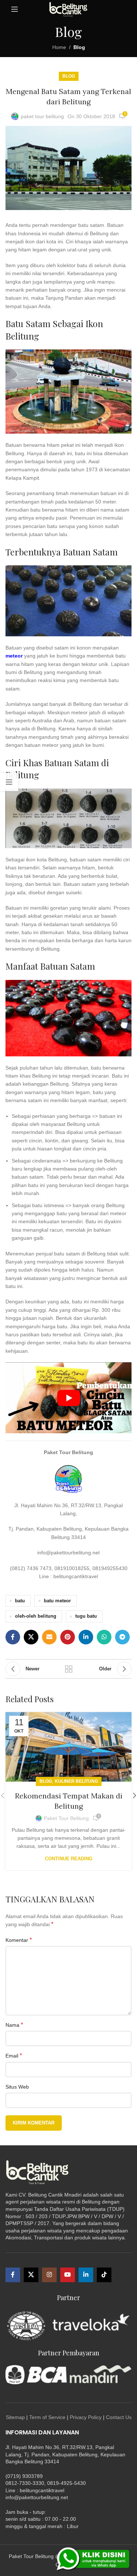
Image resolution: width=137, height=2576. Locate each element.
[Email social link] (49, 1637)
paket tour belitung (42, 116)
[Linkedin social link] (86, 1637)
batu (20, 1601)
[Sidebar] (9, 782)
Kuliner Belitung (76, 1781)
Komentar (19, 1940)
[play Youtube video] (68, 1398)
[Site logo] (68, 9)
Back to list (69, 1669)
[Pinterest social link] (68, 1637)
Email (14, 2055)
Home (59, 47)
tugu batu (86, 1616)
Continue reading (69, 1859)
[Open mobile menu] (15, 9)
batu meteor (57, 1601)
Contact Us (119, 2417)
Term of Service (47, 2417)
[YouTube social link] (68, 2275)
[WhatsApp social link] (104, 1637)
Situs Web (17, 2087)
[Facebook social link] (13, 1637)
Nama (14, 2025)
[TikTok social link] (104, 2275)
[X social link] (31, 1637)
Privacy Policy (86, 2417)
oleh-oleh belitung (36, 1616)
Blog (79, 47)
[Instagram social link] (49, 2275)
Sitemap (15, 2417)
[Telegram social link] (122, 1637)
